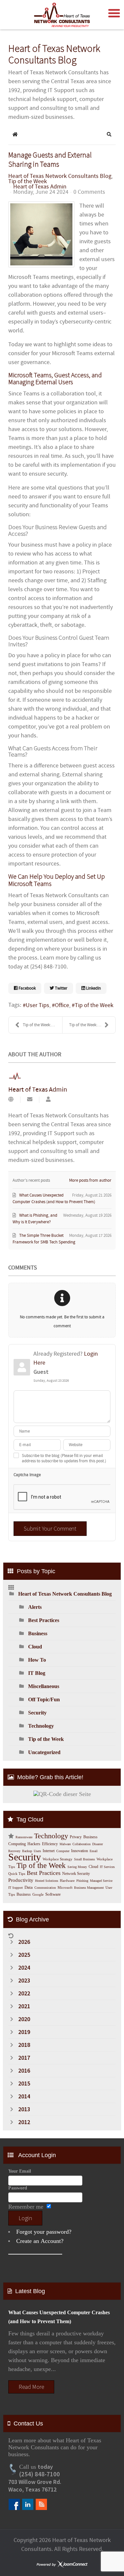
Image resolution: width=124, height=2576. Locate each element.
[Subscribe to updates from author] (30, 1100)
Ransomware (24, 1837)
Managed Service (101, 1881)
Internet (49, 1851)
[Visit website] (11, 1100)
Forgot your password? (44, 2232)
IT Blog (37, 1673)
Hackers (34, 1844)
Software (53, 1894)
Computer (63, 1851)
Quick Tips (17, 1874)
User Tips (38, 1005)
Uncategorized (44, 1752)
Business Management (89, 1888)
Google (38, 1895)
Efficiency (50, 1844)
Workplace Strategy (58, 1859)
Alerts (35, 1607)
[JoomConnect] (62, 2565)
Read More (31, 2387)
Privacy (76, 1837)
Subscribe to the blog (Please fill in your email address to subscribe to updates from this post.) (64, 1458)
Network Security (76, 1874)
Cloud (35, 1647)
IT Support (16, 1888)
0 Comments (89, 192)
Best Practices (44, 1620)
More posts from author (90, 1180)
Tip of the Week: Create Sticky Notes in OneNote (42, 1025)
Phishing (82, 1881)
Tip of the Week (28, 182)
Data (29, 1887)
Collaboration (82, 1844)
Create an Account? (40, 2241)
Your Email (20, 2171)
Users (37, 1851)
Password (18, 2188)
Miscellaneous (44, 1686)
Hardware (67, 1881)
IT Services (107, 1867)
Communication (45, 1888)
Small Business (84, 1859)
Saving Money (77, 1867)
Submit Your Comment (50, 1528)
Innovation (80, 1851)
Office (62, 1005)
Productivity (21, 1880)
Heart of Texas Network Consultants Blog (60, 176)
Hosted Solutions (47, 1881)
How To (37, 1660)
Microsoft (65, 1888)
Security (37, 1713)
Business (38, 1633)
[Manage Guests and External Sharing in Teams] (41, 234)
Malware (65, 1844)
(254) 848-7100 (40, 2474)
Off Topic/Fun (44, 1699)
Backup (27, 1851)
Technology (41, 1726)
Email (94, 1851)
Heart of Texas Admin (40, 187)
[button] (109, 134)
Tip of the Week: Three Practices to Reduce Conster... (92, 1025)
